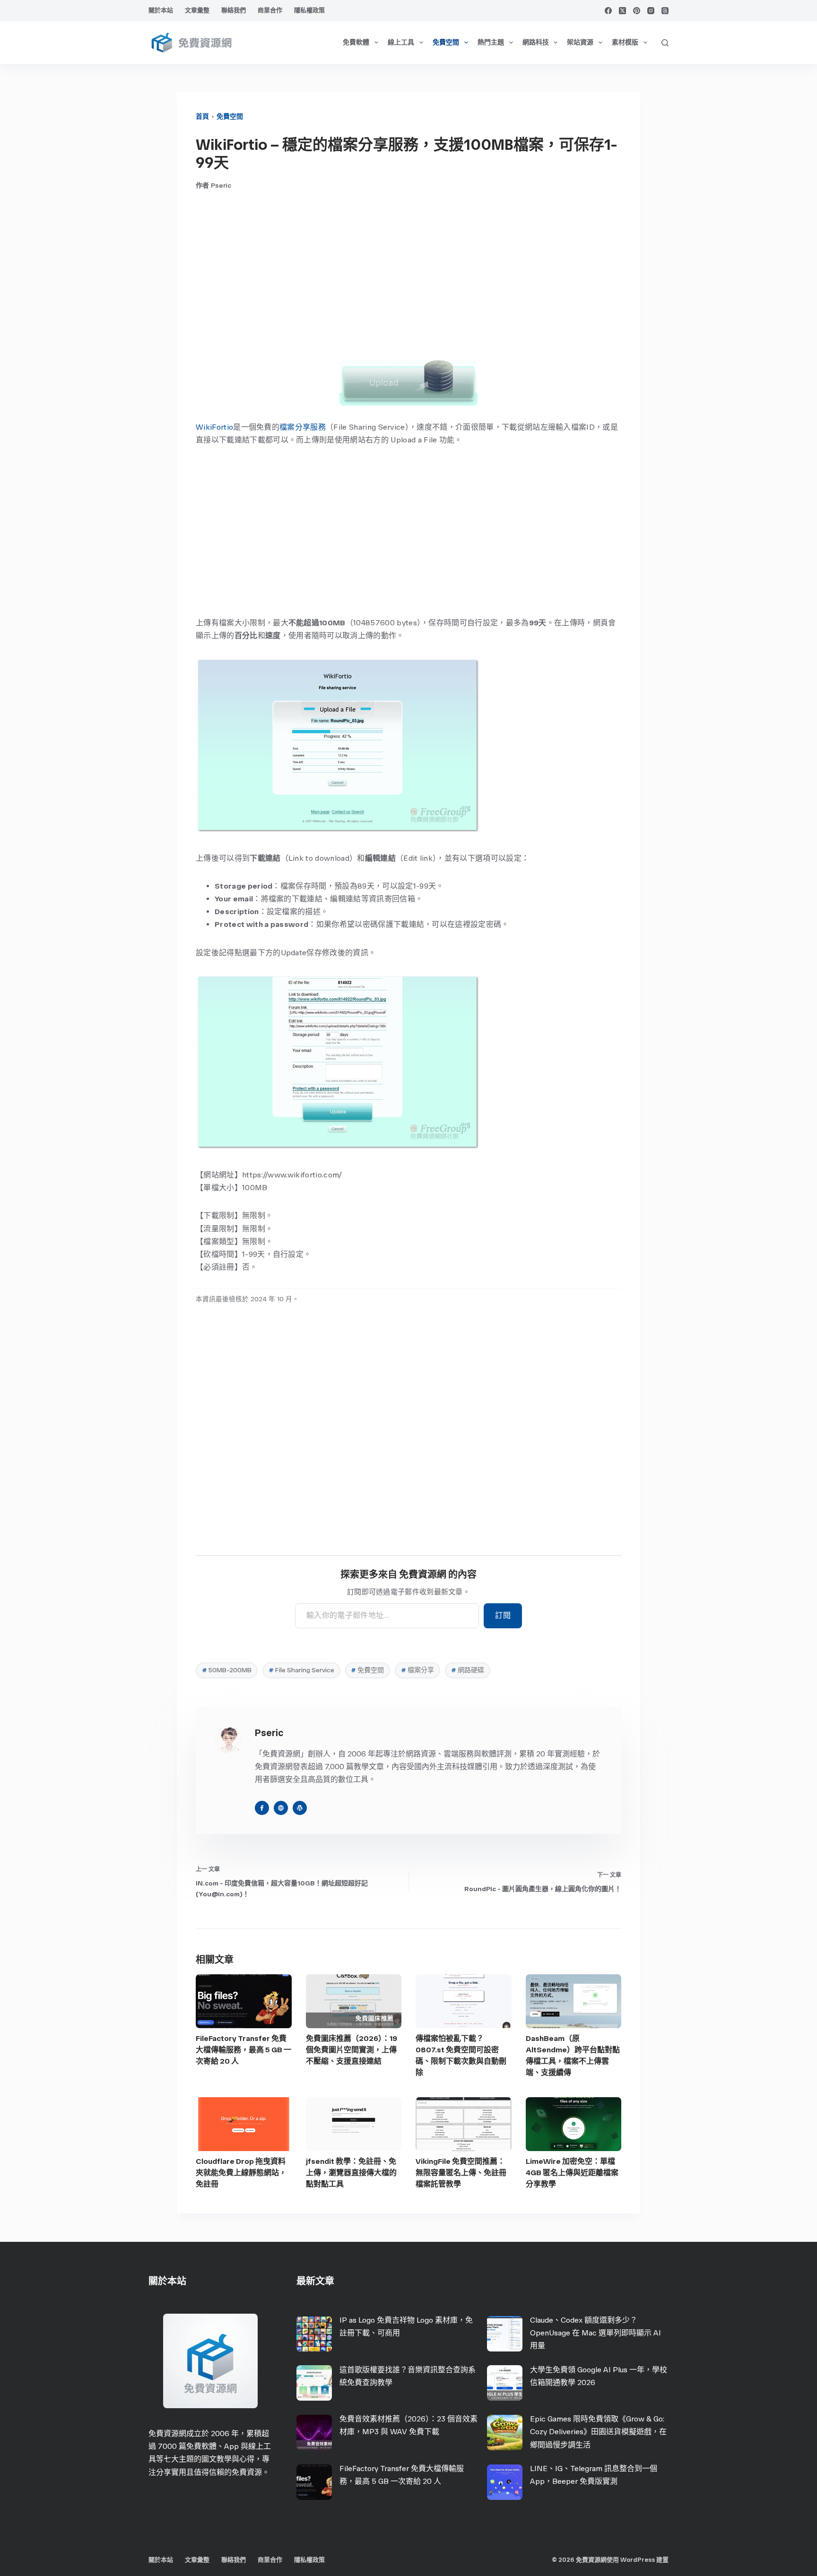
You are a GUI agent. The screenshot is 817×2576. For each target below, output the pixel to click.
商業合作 (270, 10)
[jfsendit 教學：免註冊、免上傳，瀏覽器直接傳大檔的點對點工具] (354, 2124)
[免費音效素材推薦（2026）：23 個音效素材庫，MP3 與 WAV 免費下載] (314, 2433)
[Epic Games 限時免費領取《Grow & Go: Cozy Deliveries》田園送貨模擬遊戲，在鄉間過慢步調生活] (505, 2433)
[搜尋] (665, 43)
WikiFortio (214, 427)
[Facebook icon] (262, 1808)
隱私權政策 (309, 10)
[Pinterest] (637, 11)
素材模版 (625, 42)
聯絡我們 (234, 10)
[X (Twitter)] (622, 11)
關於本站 (161, 10)
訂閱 (503, 1615)
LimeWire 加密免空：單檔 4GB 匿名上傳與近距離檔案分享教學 (572, 2173)
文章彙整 (197, 10)
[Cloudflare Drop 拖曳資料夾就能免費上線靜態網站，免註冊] (244, 2124)
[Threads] (665, 11)
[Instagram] (651, 11)
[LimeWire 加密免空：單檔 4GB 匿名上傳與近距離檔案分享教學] (574, 2124)
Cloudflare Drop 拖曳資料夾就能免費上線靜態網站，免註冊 (241, 2173)
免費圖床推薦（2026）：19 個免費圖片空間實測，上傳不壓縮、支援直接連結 (352, 2050)
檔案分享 (417, 1670)
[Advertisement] (408, 275)
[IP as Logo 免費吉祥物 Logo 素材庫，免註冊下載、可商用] (314, 2334)
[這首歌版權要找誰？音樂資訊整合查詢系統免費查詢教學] (314, 2383)
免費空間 (446, 42)
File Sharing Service (301, 1670)
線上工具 (401, 42)
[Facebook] (608, 11)
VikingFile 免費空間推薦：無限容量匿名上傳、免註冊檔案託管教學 (461, 2173)
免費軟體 (356, 42)
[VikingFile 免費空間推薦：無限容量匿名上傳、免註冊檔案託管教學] (464, 2124)
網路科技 (536, 42)
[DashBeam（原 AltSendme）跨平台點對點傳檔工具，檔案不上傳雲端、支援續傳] (574, 2001)
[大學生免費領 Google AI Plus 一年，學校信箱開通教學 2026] (505, 2383)
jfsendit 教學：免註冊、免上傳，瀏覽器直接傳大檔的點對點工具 (351, 2173)
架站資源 (580, 42)
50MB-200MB (227, 1670)
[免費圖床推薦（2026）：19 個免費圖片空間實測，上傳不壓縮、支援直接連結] (354, 2001)
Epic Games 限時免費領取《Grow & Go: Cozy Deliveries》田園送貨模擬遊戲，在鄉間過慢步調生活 (598, 2432)
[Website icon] (281, 1808)
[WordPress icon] (300, 1808)
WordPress (638, 2560)
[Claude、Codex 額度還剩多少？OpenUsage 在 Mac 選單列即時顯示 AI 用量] (505, 2334)
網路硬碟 (468, 1670)
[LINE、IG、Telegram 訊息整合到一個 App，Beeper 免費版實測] (505, 2482)
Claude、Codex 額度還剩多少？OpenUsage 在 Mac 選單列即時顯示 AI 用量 (595, 2333)
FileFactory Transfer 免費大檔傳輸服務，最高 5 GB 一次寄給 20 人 (243, 2050)
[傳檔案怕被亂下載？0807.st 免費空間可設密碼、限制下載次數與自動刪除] (464, 2001)
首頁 (202, 117)
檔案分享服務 (303, 427)
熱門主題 (491, 42)
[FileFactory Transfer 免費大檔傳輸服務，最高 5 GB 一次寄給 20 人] (244, 2001)
